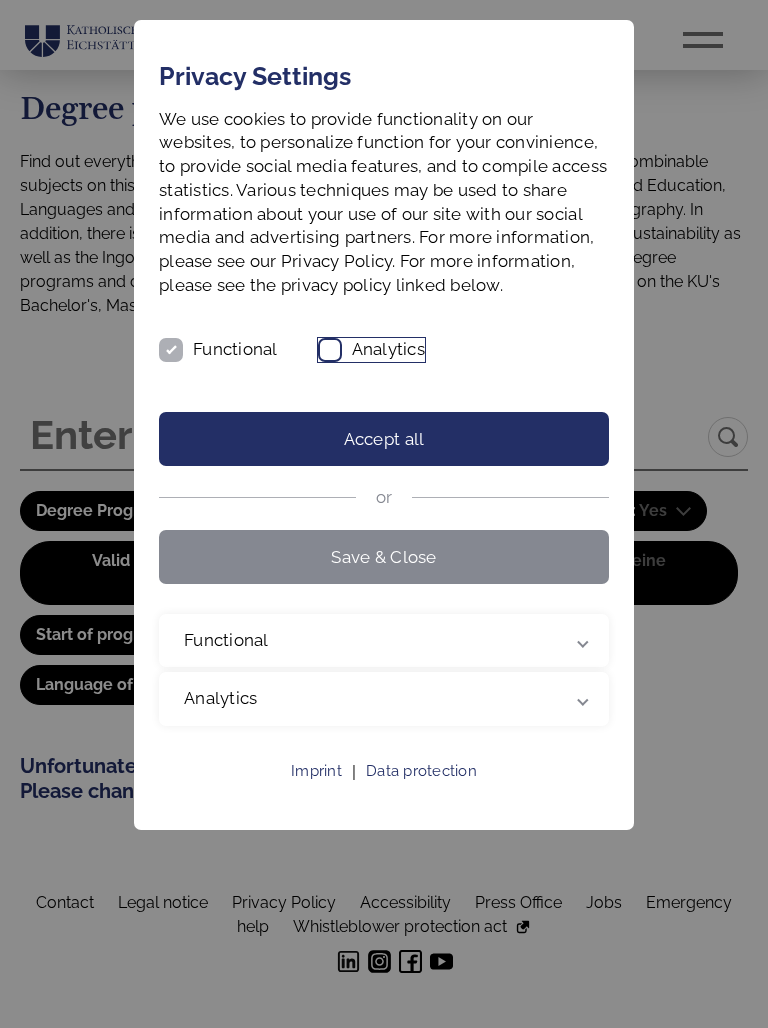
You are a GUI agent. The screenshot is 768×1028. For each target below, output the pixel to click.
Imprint (316, 795)
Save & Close (383, 557)
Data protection (421, 795)
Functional (235, 349)
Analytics (388, 349)
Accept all (384, 439)
